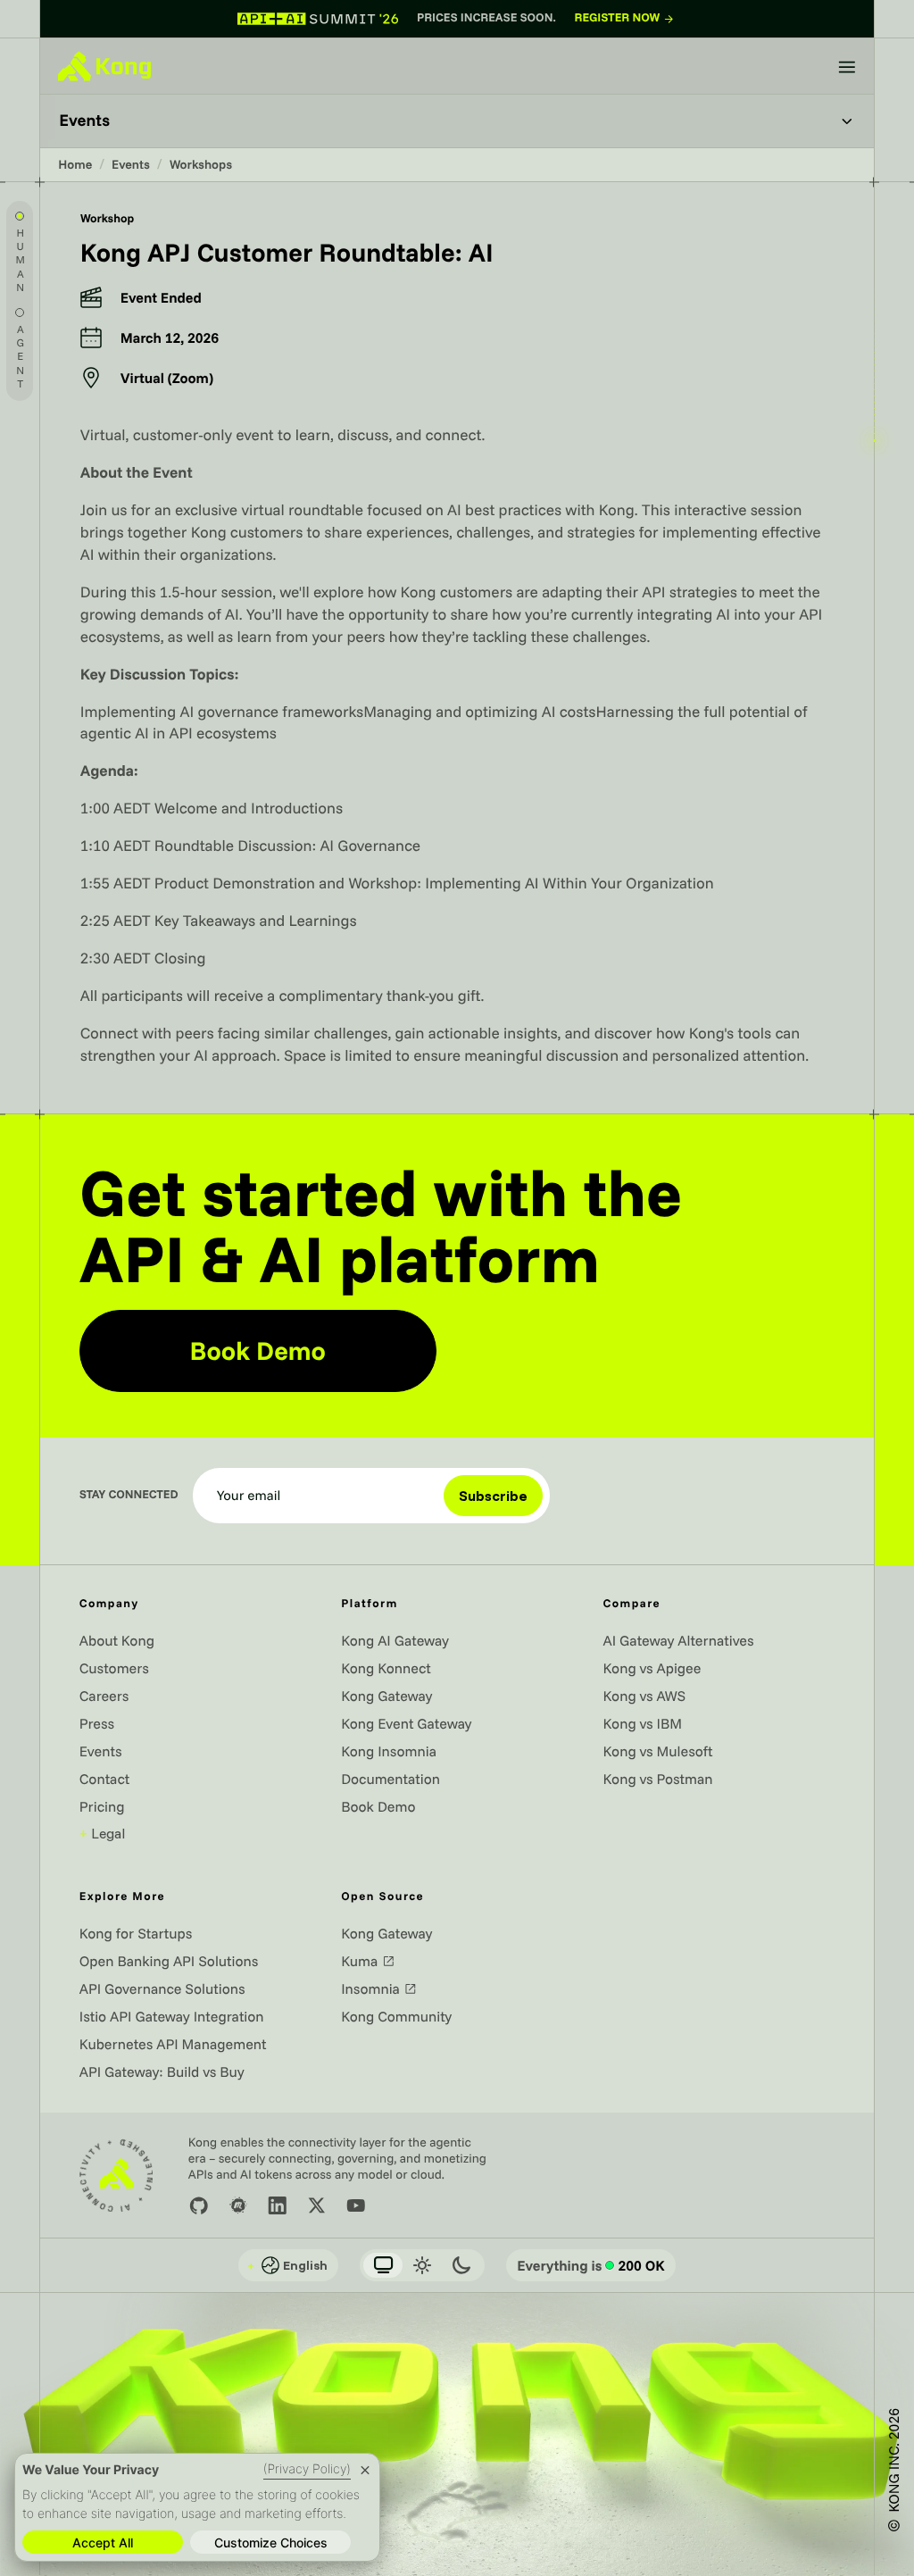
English (287, 2265)
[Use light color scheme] (422, 2265)
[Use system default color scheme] (383, 2265)
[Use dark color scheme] (461, 2265)
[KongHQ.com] (104, 66)
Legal (102, 1833)
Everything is (591, 2265)
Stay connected (129, 1495)
